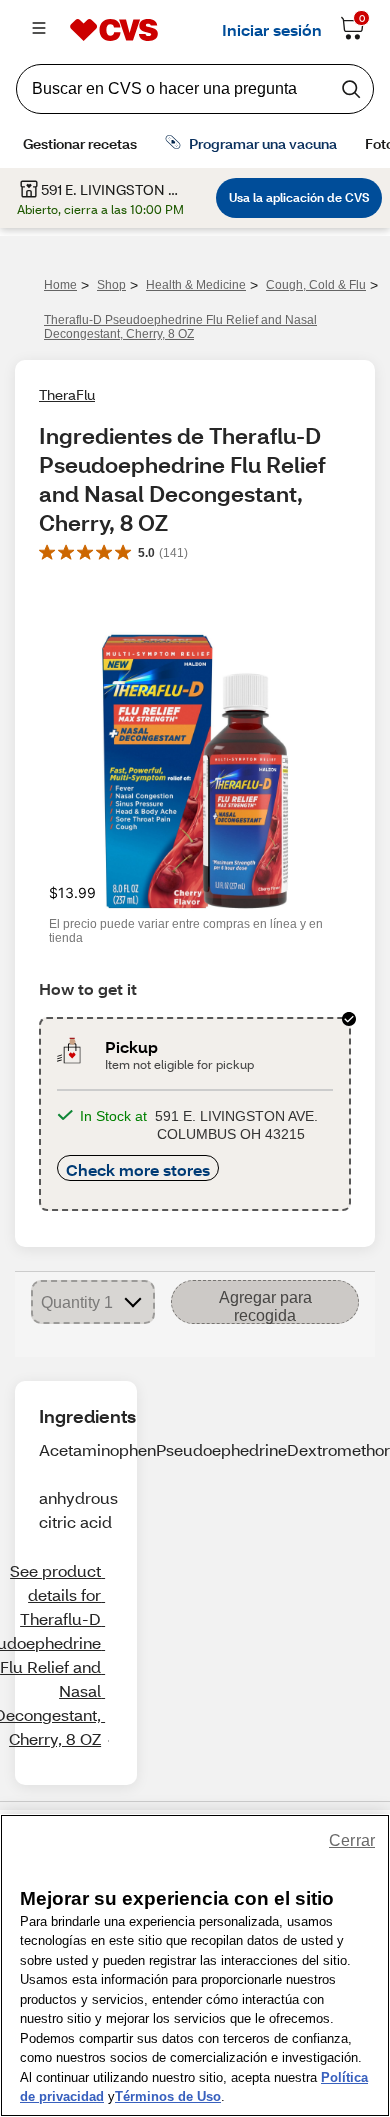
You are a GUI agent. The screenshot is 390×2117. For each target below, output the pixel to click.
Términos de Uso (168, 2096)
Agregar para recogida (265, 1306)
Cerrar (352, 1840)
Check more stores (138, 1169)
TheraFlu (67, 394)
